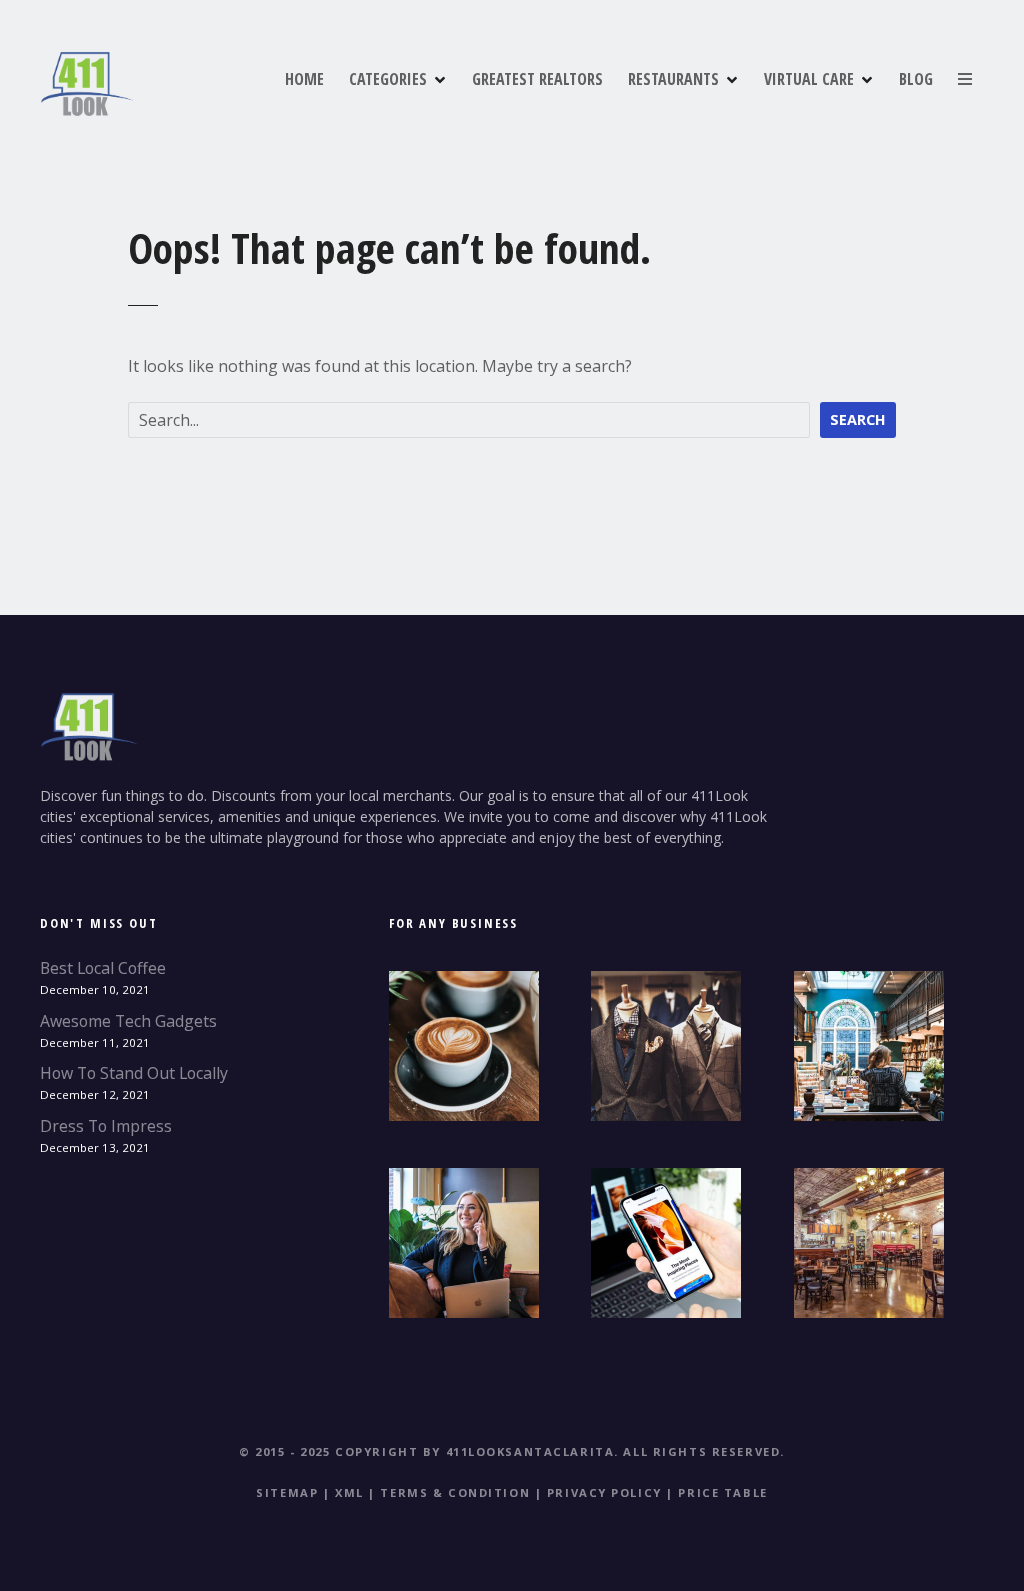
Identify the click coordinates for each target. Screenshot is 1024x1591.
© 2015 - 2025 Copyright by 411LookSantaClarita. (429, 1451)
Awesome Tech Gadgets (128, 1021)
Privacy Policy (604, 1492)
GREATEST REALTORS (537, 79)
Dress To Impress (106, 1126)
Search (858, 419)
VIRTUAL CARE (809, 79)
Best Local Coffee (103, 968)
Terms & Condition (455, 1492)
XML (349, 1492)
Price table (722, 1492)
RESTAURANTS (673, 79)
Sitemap (287, 1492)
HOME (304, 79)
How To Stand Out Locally (134, 1073)
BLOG (916, 79)
